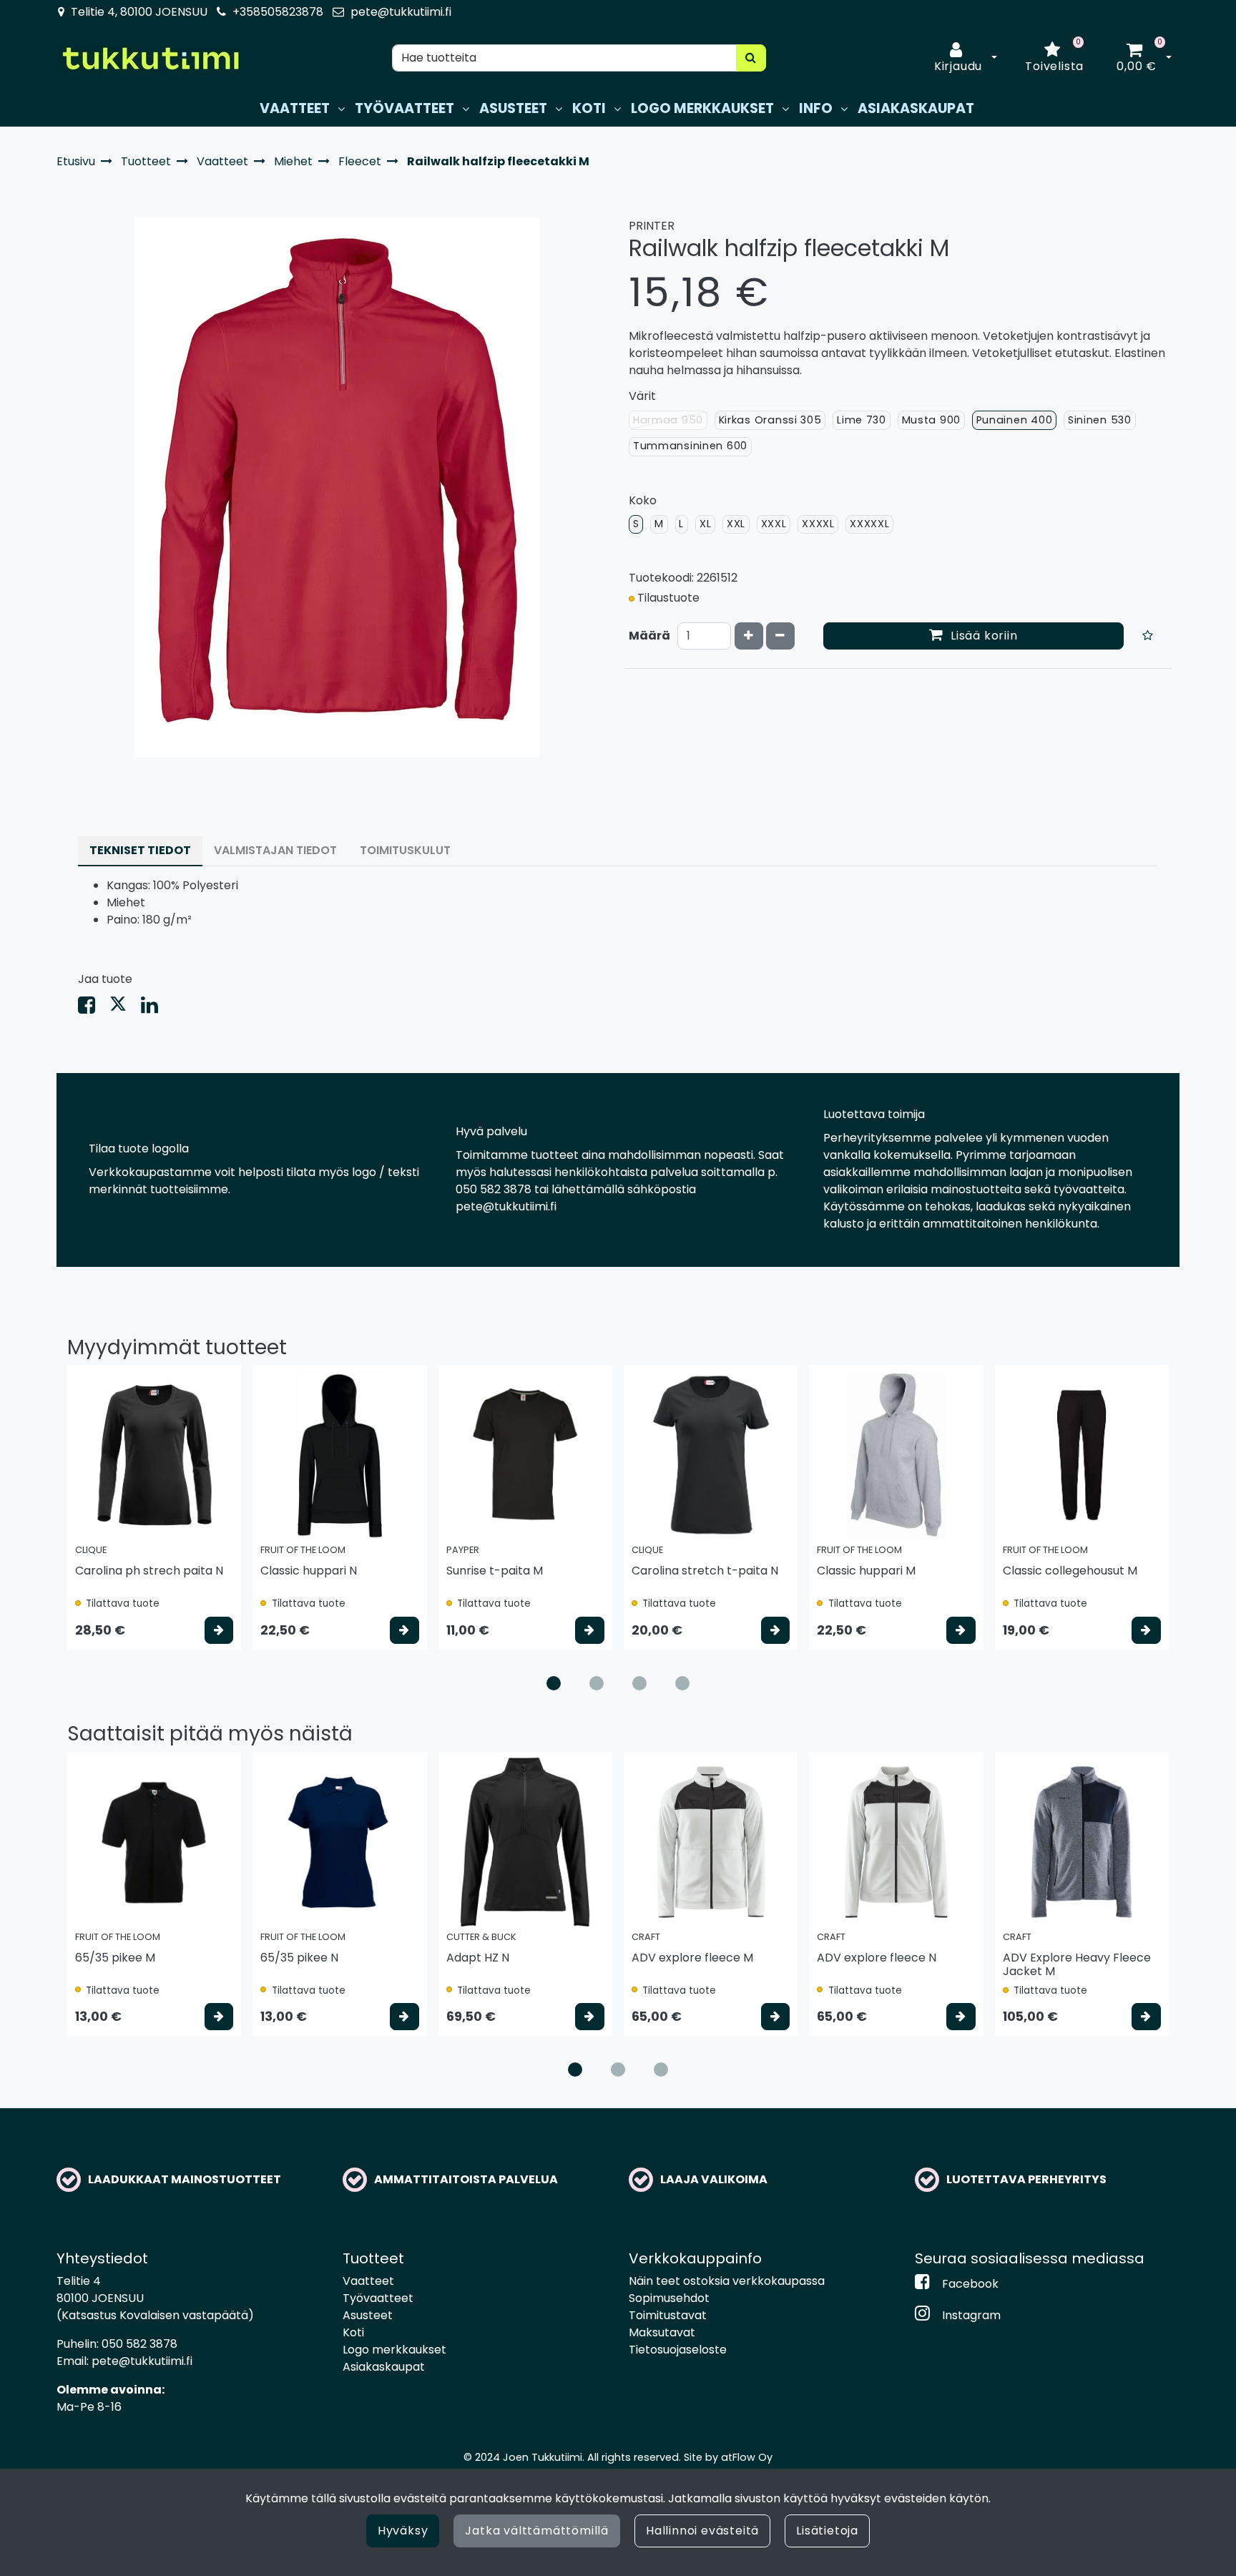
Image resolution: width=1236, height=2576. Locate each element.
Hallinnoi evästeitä (702, 2531)
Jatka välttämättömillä (537, 2531)
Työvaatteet (378, 2298)
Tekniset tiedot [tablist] (140, 850)
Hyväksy (403, 2531)
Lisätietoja (827, 2531)
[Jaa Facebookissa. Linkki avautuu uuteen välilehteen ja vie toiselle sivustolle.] (94, 1008)
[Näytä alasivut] (341, 109)
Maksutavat (662, 2332)
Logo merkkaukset (394, 2350)
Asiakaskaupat (384, 2367)
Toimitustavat (668, 2315)
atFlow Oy (747, 2457)
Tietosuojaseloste (678, 2350)
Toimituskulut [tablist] (405, 850)
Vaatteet (368, 2281)
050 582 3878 (139, 2344)
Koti (353, 2332)
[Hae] (751, 58)
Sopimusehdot (669, 2298)
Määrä (649, 636)
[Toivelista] (1148, 636)
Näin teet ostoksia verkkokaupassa (727, 2281)
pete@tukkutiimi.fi (401, 12)
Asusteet (368, 2315)
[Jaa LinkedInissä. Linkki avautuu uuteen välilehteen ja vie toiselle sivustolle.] (155, 1008)
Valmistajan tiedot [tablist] (275, 850)
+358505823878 (278, 12)
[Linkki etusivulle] (150, 58)
